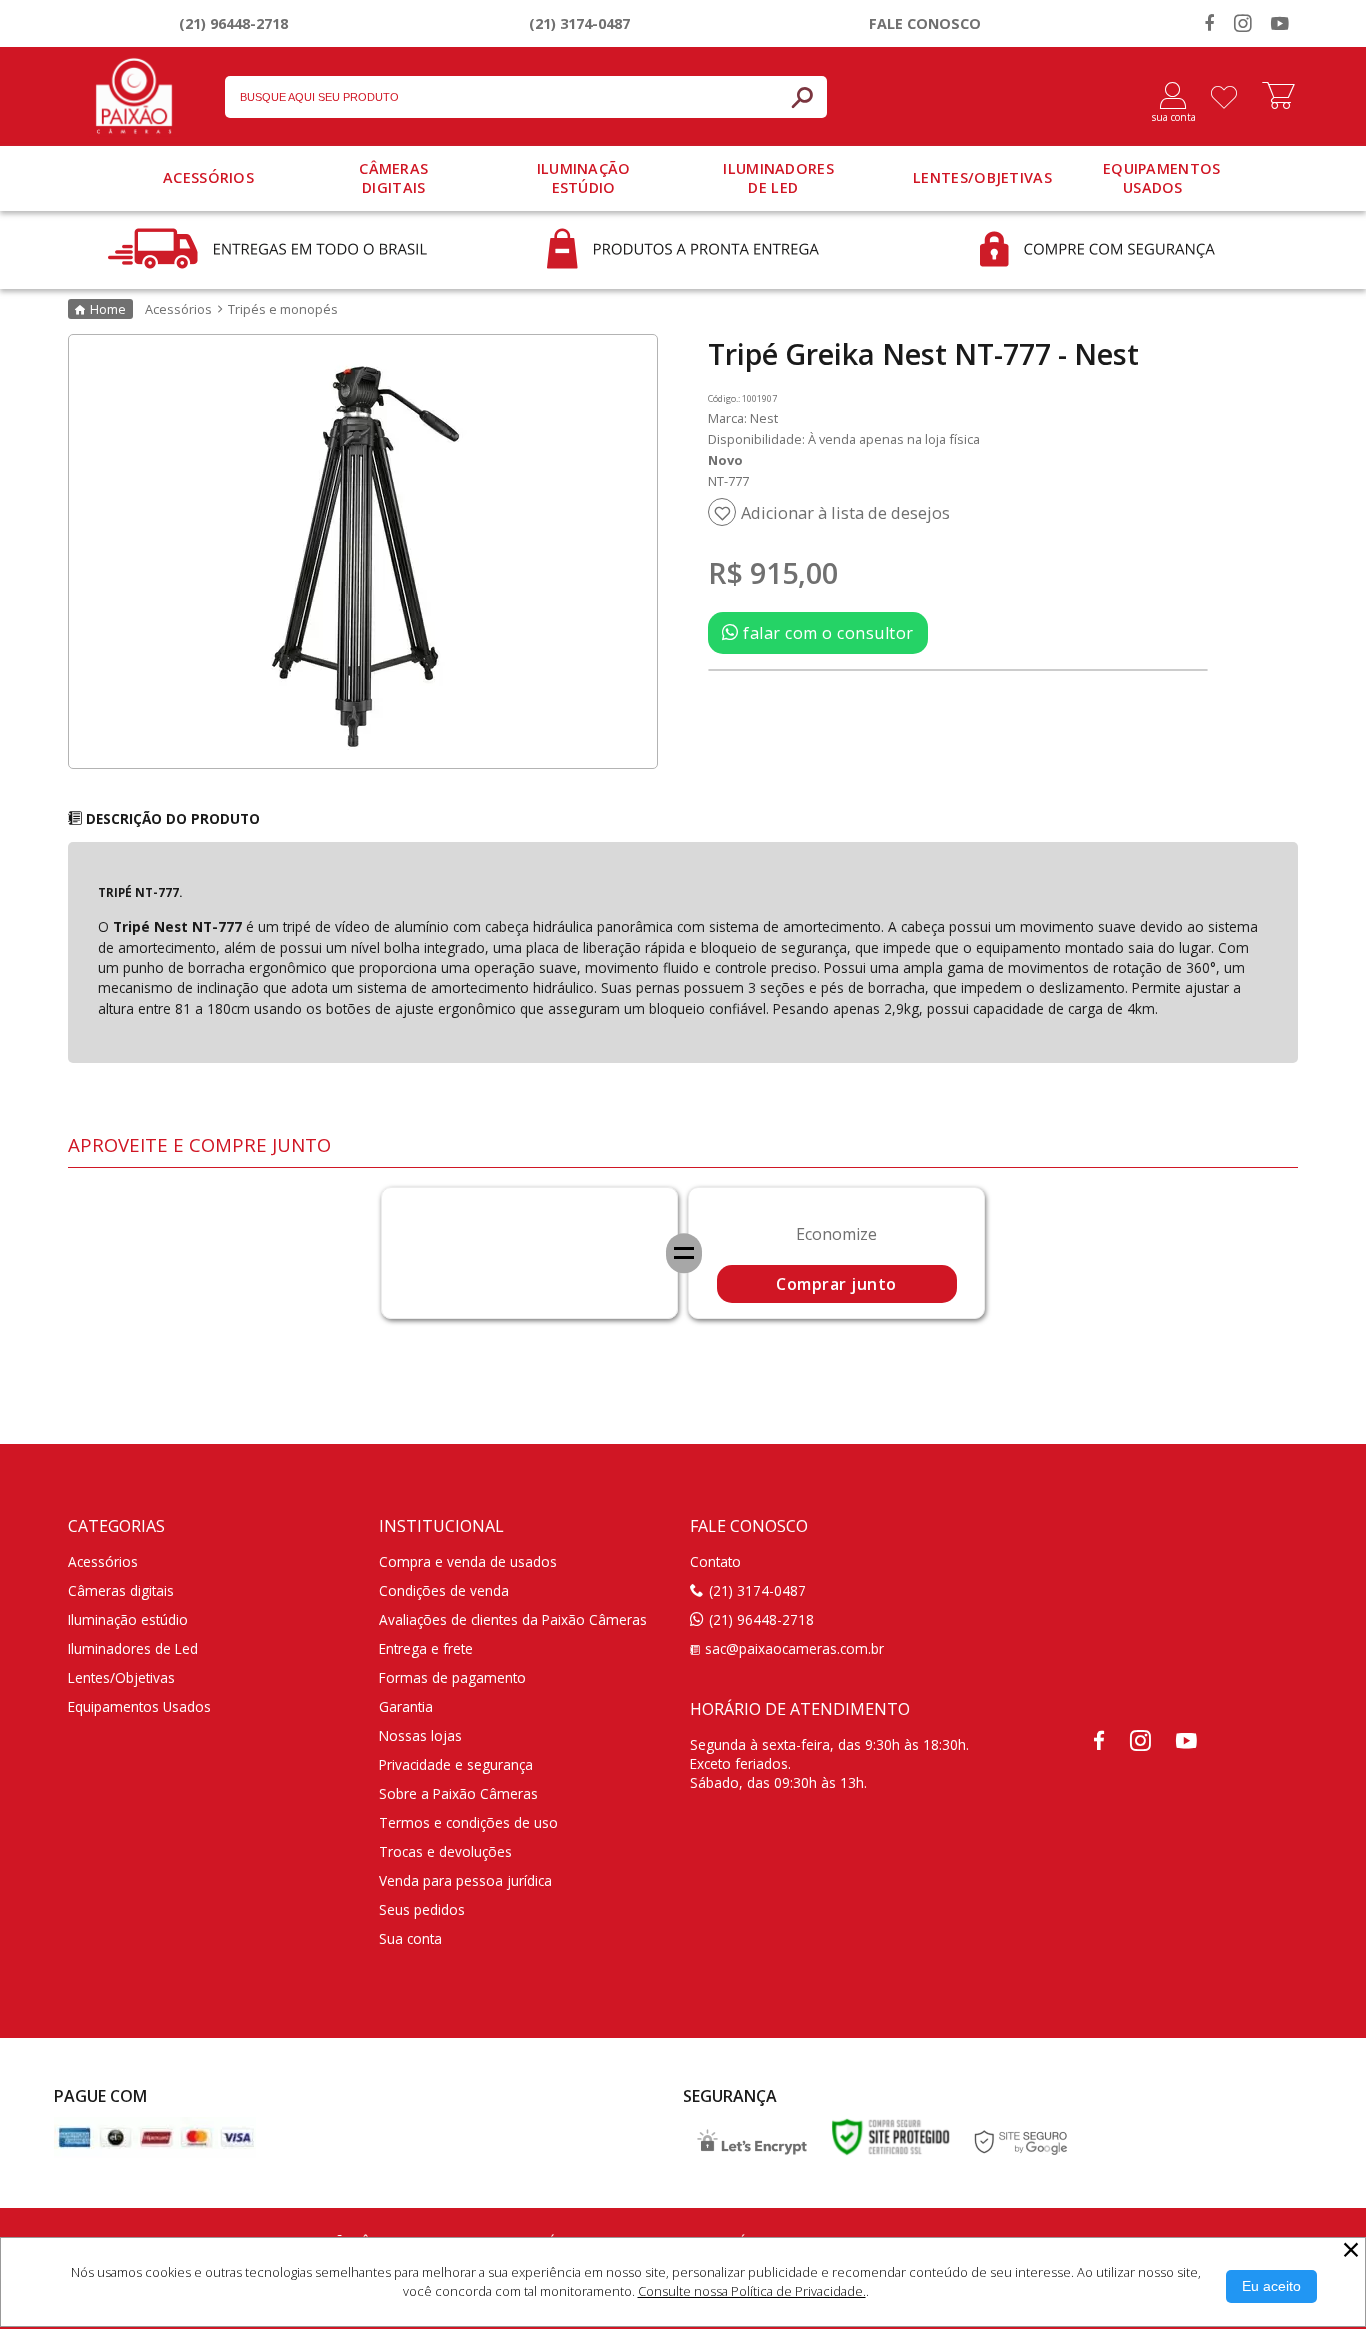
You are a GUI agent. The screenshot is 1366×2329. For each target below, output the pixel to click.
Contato (715, 1561)
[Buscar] (802, 97)
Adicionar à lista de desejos (845, 513)
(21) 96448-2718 (233, 23)
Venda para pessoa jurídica (465, 1880)
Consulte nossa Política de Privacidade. (752, 2291)
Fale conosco (925, 23)
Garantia (406, 1706)
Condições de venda (444, 1590)
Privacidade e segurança (456, 1764)
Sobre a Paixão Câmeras (458, 1793)
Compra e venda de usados (468, 1561)
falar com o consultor (826, 633)
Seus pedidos (422, 1909)
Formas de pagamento (452, 1677)
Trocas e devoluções (445, 1851)
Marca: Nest (743, 418)
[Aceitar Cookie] (1271, 2286)
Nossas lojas (420, 1735)
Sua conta (410, 1938)
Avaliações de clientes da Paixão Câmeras (513, 1619)
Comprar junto (836, 1284)
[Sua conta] (1165, 97)
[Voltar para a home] (134, 92)
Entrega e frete (426, 1648)
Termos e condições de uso (468, 1822)
